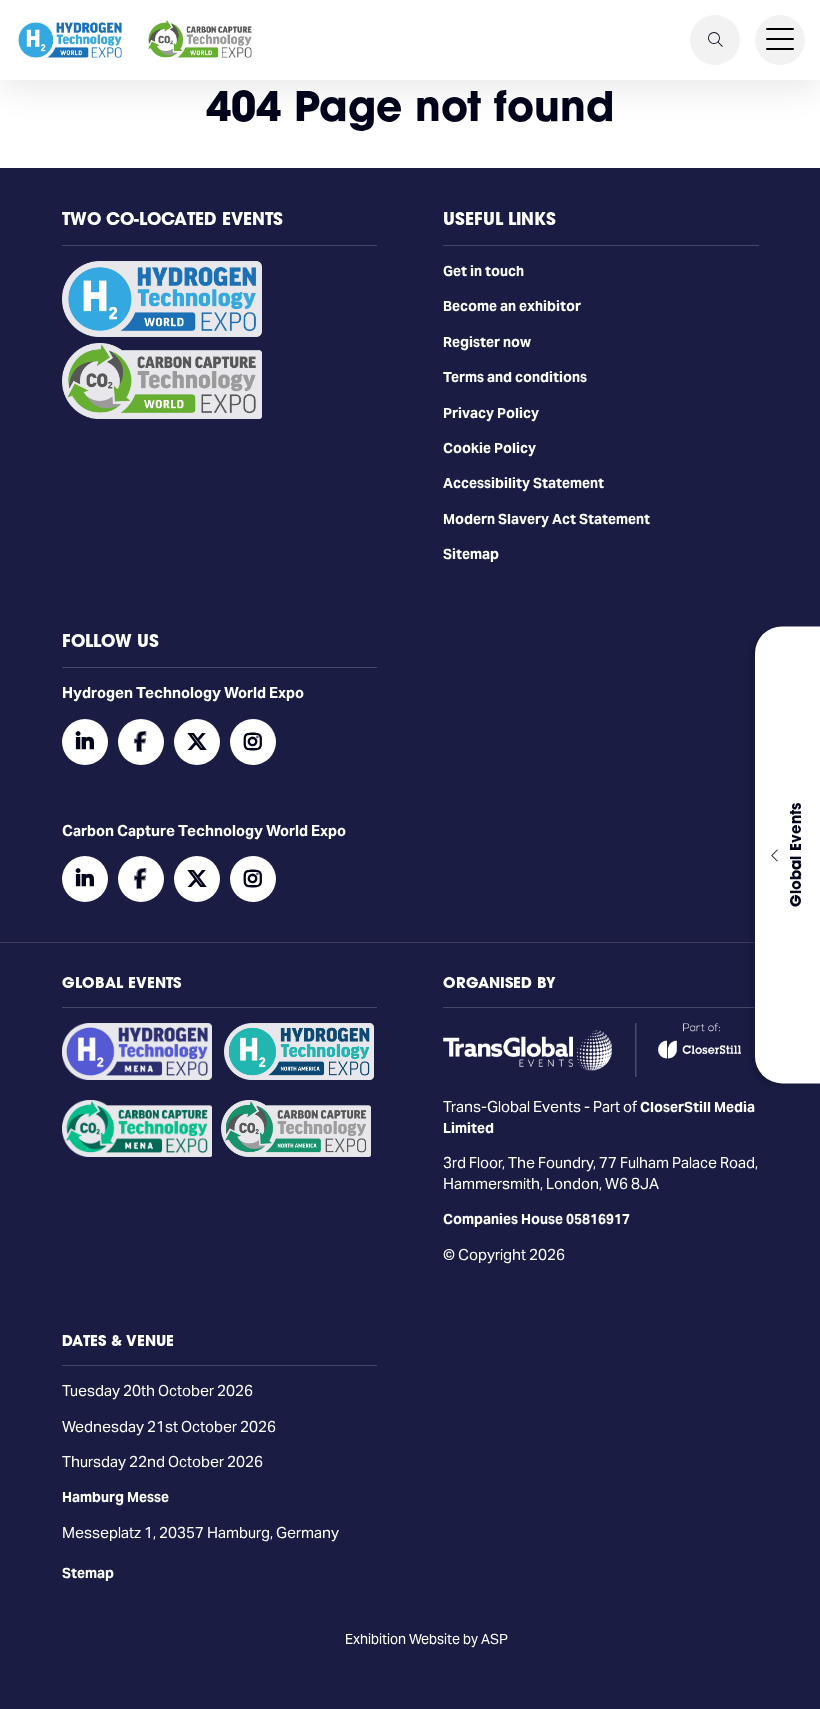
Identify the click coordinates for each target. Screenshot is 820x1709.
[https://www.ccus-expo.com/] (296, 1152)
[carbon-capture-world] (162, 414)
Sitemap (471, 554)
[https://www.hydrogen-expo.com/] (299, 1075)
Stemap (88, 1573)
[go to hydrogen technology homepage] (70, 40)
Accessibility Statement (523, 483)
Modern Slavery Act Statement (546, 519)
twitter (197, 742)
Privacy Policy (491, 413)
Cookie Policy (489, 448)
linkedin (85, 742)
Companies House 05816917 (536, 1219)
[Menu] (780, 40)
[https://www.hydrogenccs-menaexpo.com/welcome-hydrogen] (137, 1075)
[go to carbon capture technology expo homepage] (200, 40)
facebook (141, 742)
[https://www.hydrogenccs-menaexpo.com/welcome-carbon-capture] (137, 1152)
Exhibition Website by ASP (426, 1639)
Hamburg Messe (115, 1497)
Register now (487, 342)
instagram (253, 742)
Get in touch (483, 271)
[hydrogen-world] (162, 332)
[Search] (715, 40)
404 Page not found (410, 105)
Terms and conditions (515, 377)
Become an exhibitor (512, 306)
